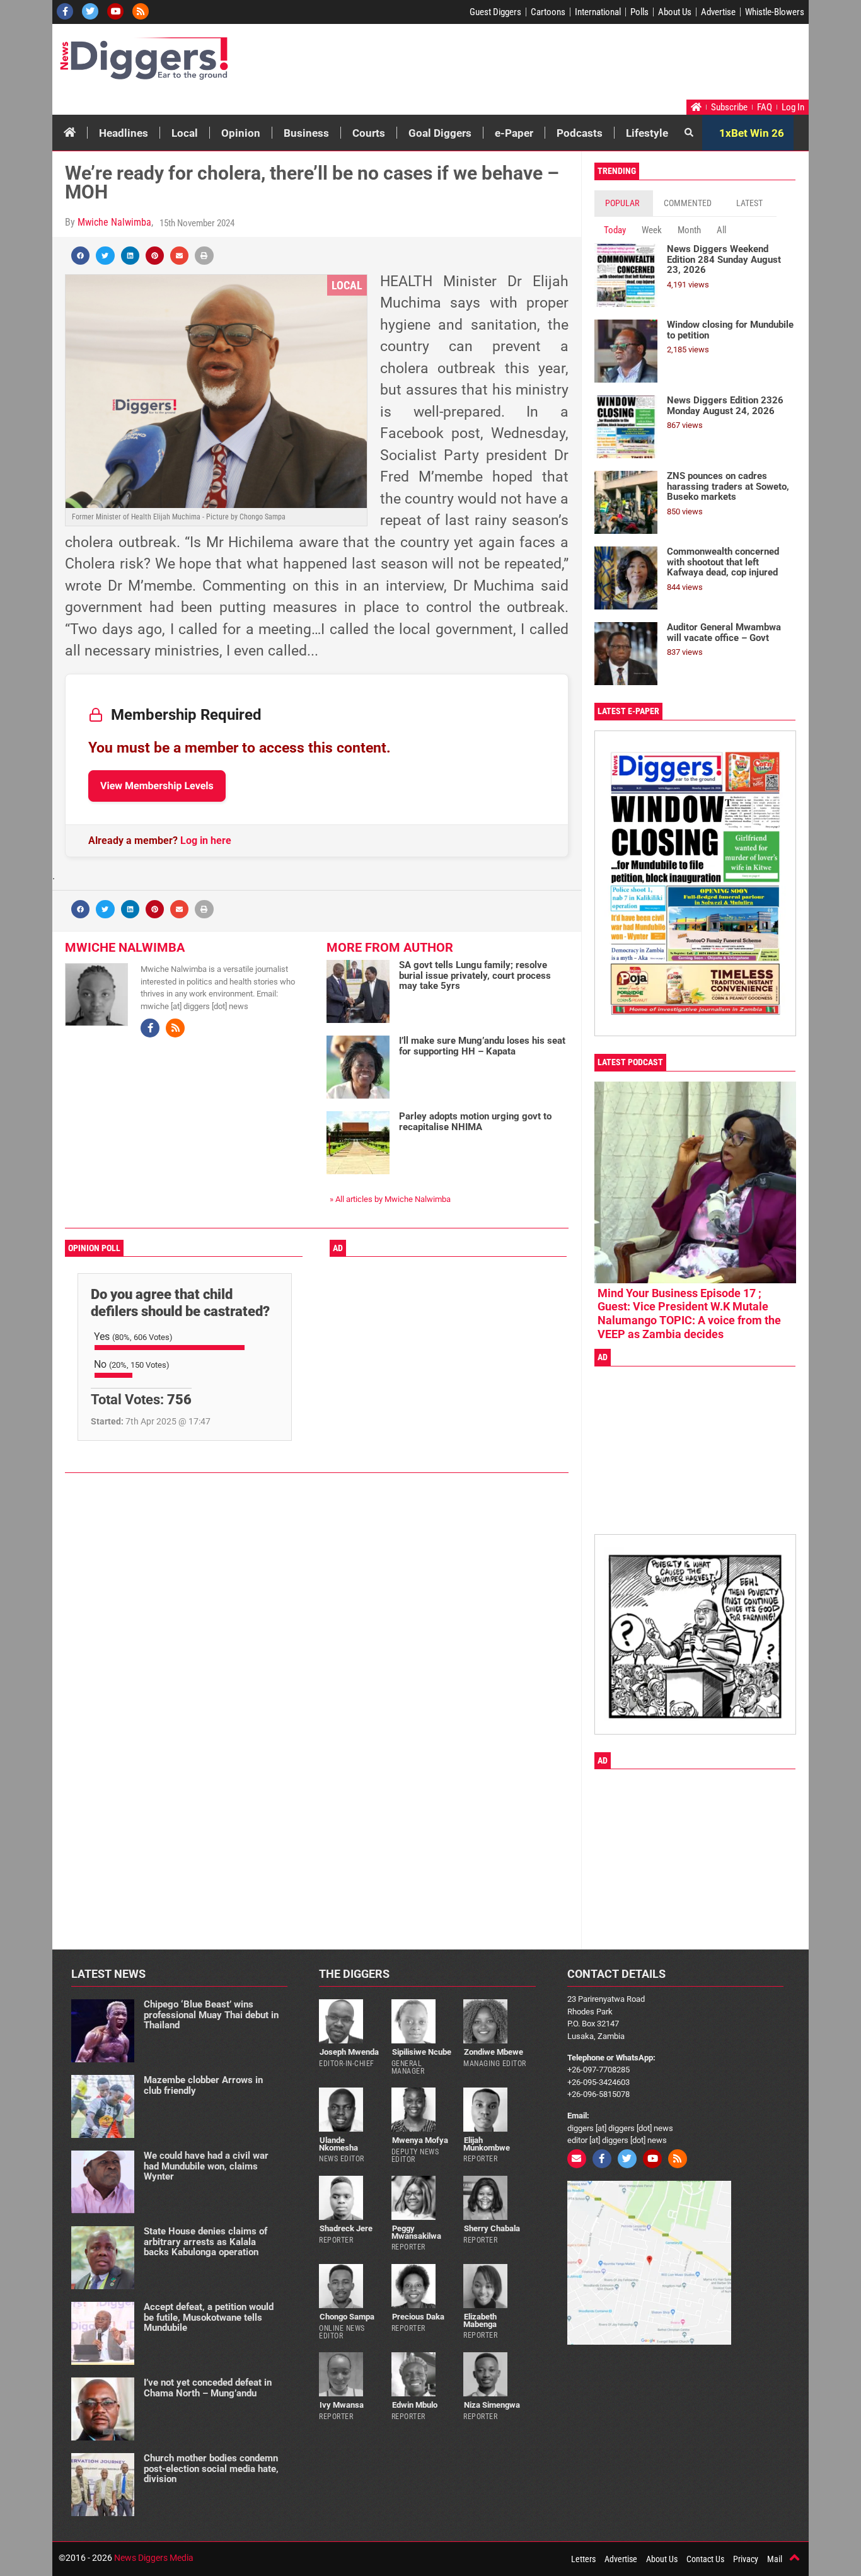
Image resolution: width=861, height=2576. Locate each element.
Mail (775, 2559)
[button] (80, 256)
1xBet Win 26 (752, 133)
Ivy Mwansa (342, 2405)
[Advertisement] (567, 65)
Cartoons (548, 12)
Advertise (718, 12)
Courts (369, 133)
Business (306, 133)
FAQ (765, 107)
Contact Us (705, 2559)
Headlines (124, 133)
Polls (639, 12)
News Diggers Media (154, 2558)
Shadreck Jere (346, 2228)
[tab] (624, 203)
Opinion (241, 133)
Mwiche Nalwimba (114, 222)
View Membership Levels (157, 786)
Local (185, 133)
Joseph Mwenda (349, 2052)
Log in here (206, 840)
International (598, 12)
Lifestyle (647, 133)
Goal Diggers (440, 133)
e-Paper (514, 133)
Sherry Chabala (492, 2228)
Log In (793, 107)
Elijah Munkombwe (487, 2144)
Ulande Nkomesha (338, 2144)
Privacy (746, 2559)
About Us (675, 12)
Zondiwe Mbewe (494, 2052)
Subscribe (729, 107)
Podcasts (580, 133)
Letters (583, 2559)
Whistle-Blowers (775, 12)
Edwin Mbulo (415, 2405)
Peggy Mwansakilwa (416, 2232)
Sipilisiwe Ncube (422, 2052)
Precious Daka (418, 2317)
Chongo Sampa (347, 2317)
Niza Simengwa (492, 2405)
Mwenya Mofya (420, 2140)
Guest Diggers (495, 12)
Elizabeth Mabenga (480, 2320)
